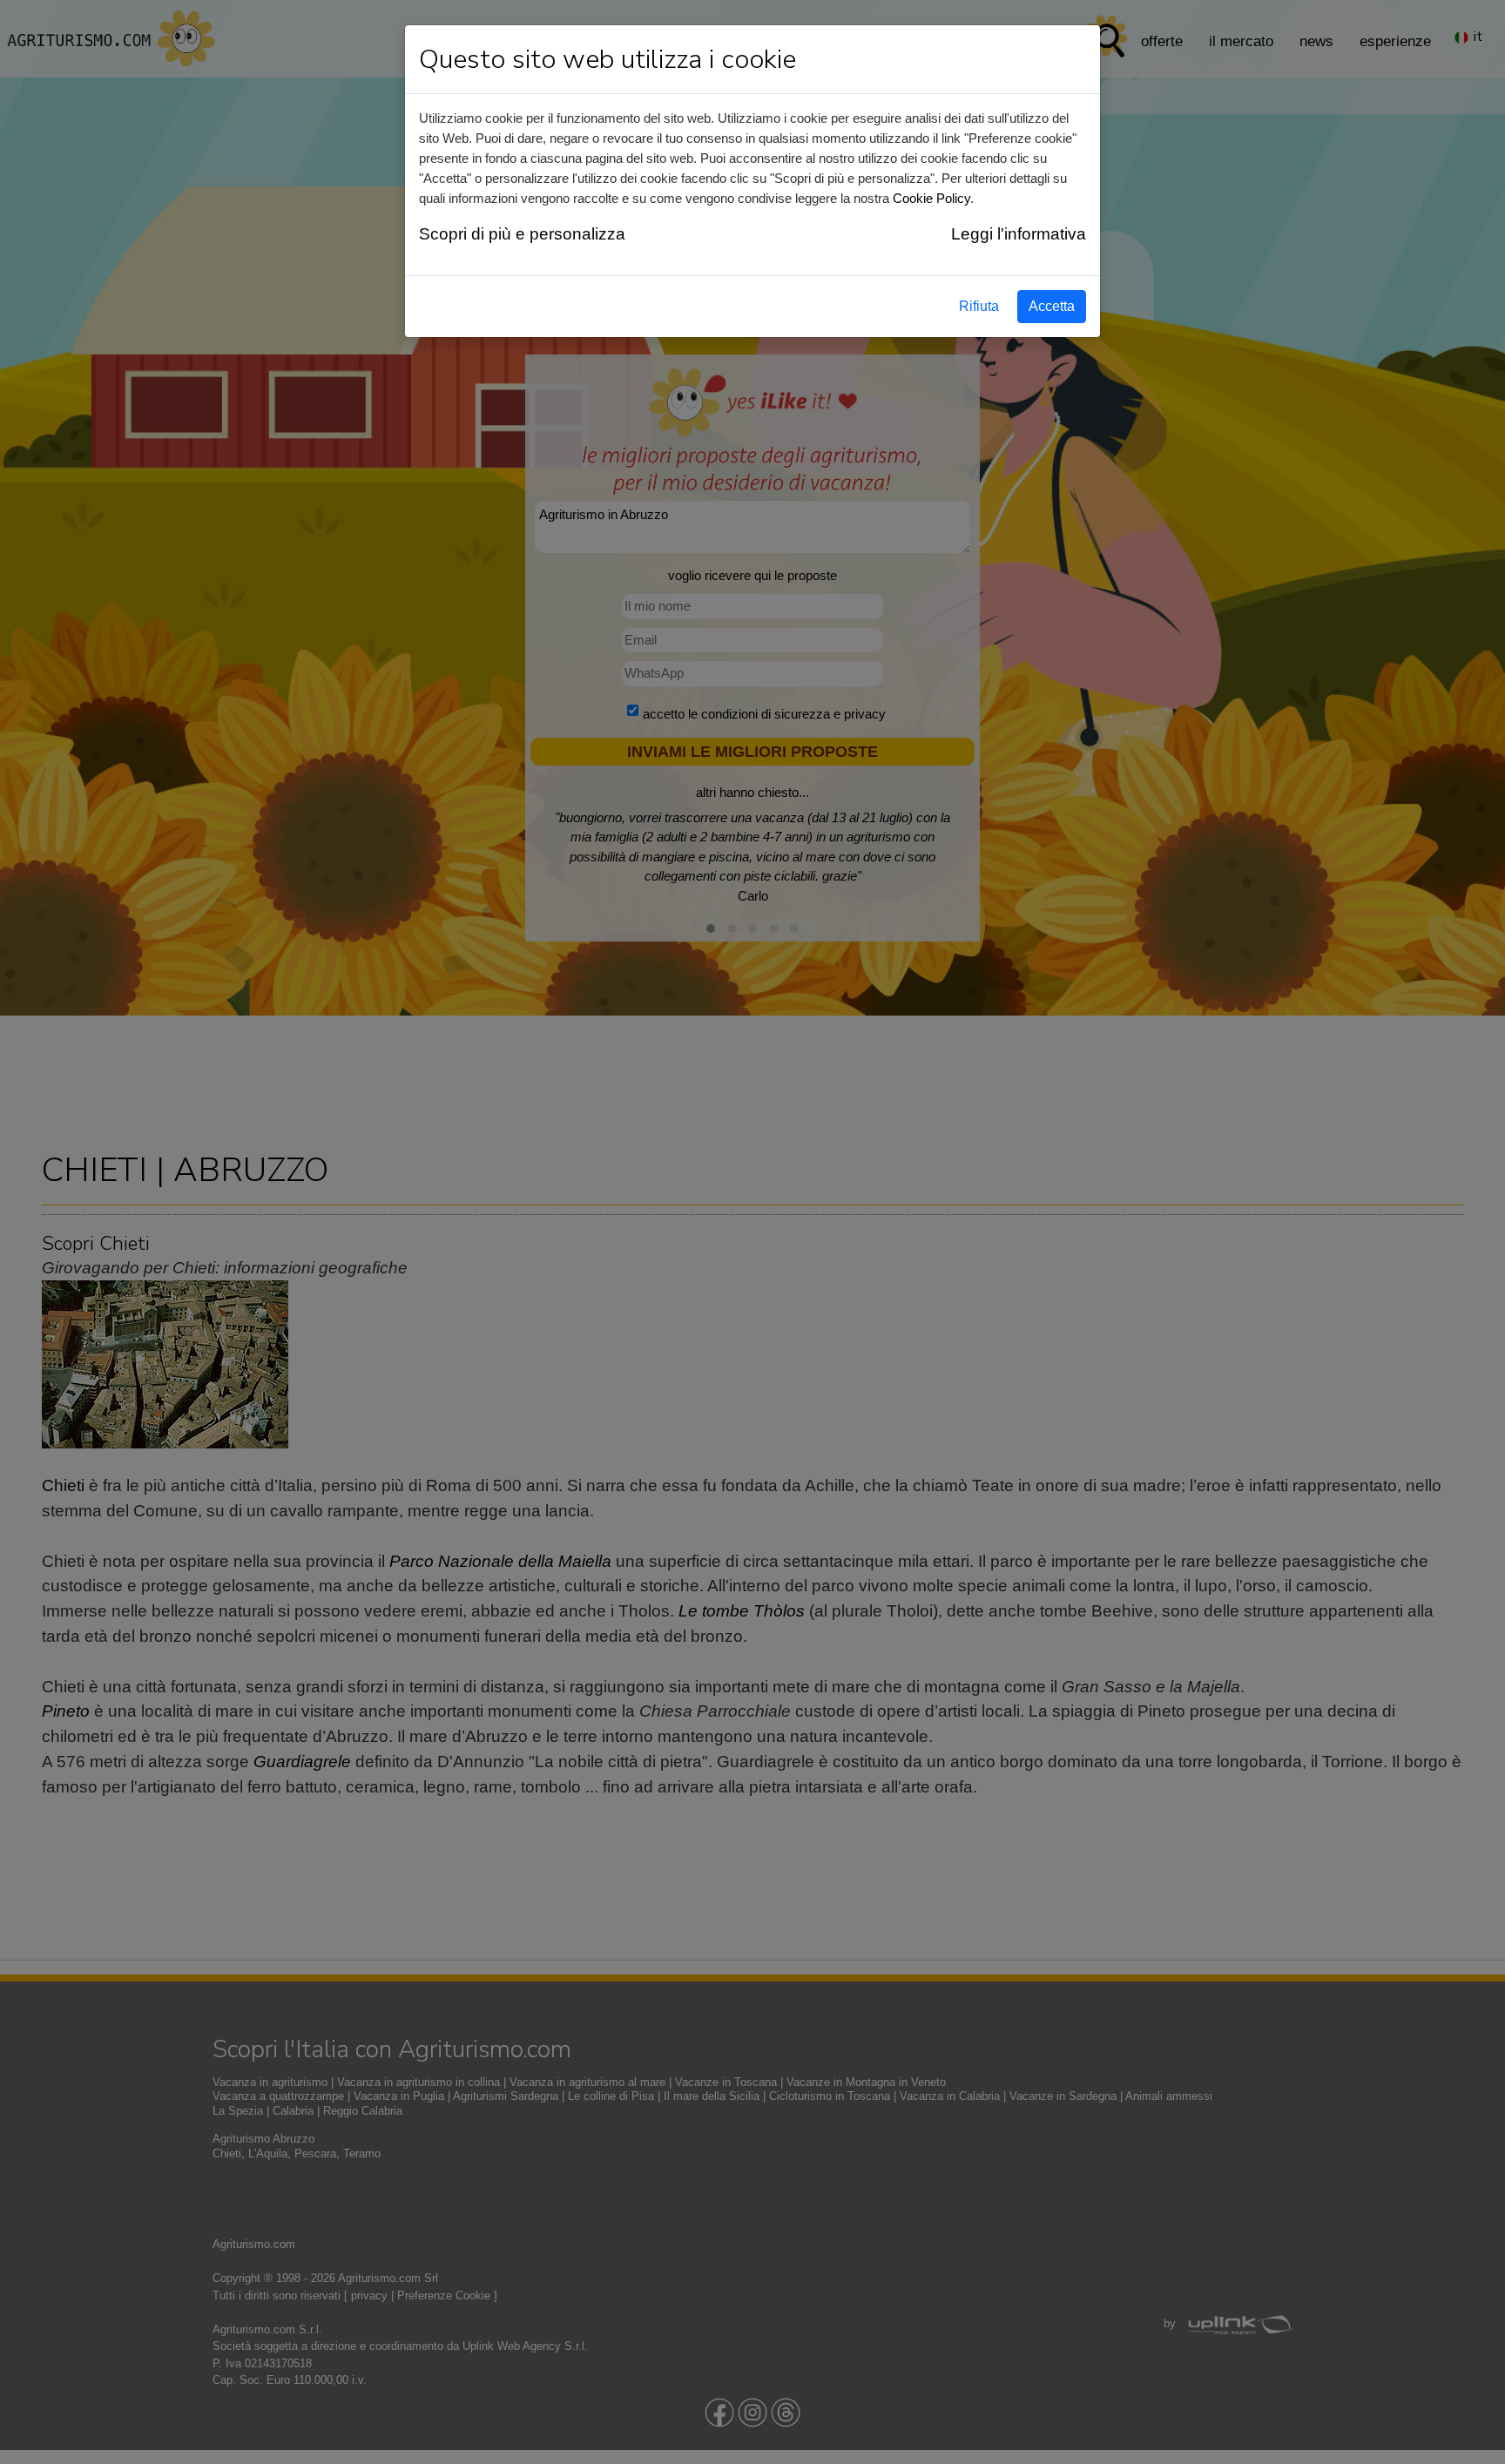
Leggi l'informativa (1019, 234)
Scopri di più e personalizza (522, 234)
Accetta (1052, 306)
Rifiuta (979, 306)
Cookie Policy (931, 198)
